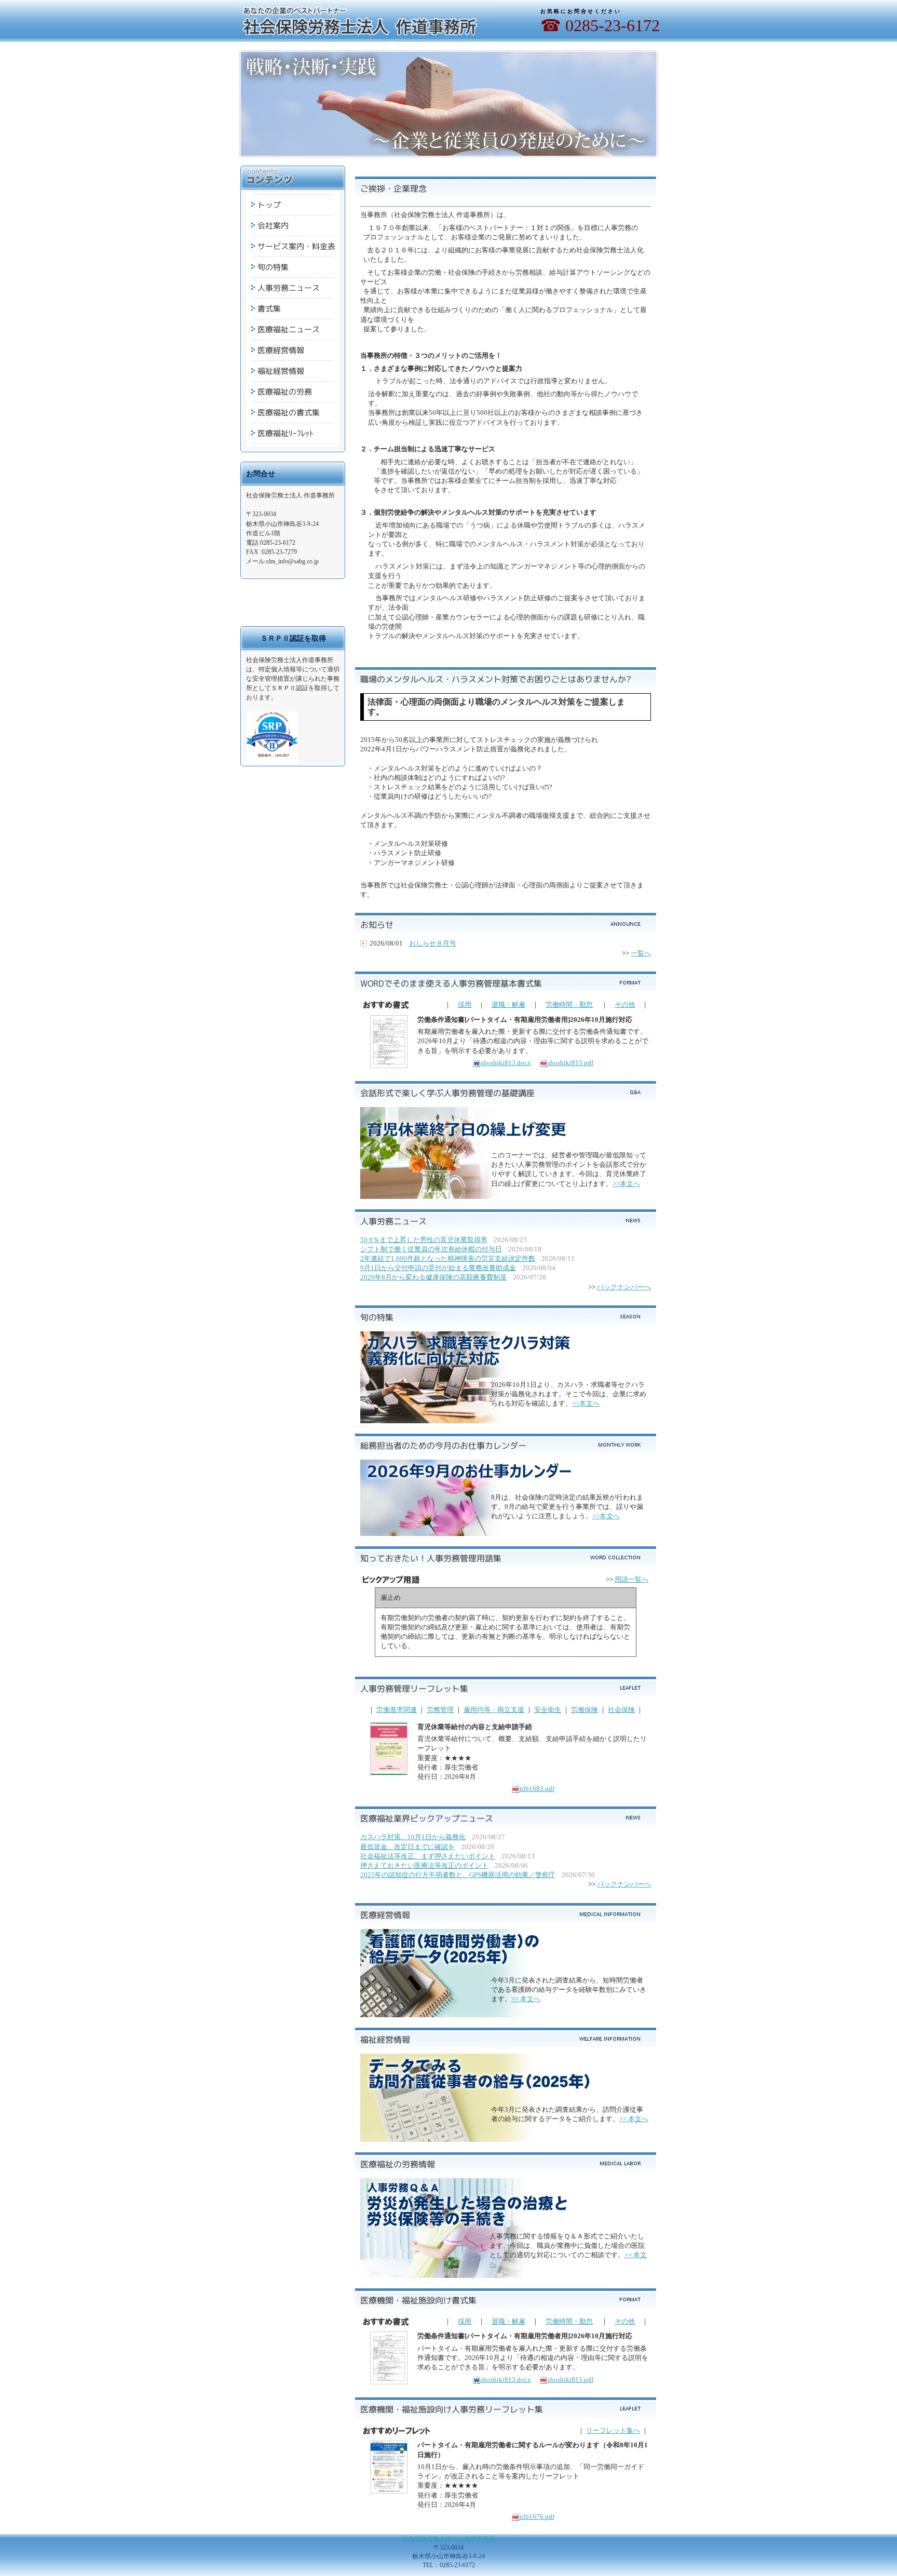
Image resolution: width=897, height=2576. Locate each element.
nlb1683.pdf (537, 1789)
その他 (625, 1004)
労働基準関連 (397, 1710)
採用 (465, 1004)
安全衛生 (548, 1710)
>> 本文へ (526, 1999)
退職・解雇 (508, 1004)
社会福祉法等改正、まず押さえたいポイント (428, 1856)
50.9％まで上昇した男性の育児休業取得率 (424, 1240)
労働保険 (585, 1710)
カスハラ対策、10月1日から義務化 (413, 1837)
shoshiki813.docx (506, 1063)
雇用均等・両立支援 (494, 1710)
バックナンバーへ (624, 1287)
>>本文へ (626, 1184)
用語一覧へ (631, 1579)
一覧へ (641, 953)
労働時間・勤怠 (569, 1004)
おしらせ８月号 (433, 943)
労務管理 (440, 1710)
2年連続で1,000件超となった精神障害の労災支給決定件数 (448, 1258)
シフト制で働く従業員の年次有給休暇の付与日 (431, 1249)
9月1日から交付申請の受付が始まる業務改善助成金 (438, 1268)
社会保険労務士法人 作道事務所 (448, 2539)
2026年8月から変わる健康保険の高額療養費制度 (433, 1277)
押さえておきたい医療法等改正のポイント (424, 1865)
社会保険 (621, 1710)
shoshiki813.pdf (570, 1063)
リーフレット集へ (613, 2430)
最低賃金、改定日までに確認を (407, 1847)
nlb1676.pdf (537, 2517)
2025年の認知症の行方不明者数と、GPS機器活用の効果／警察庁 (458, 1875)
